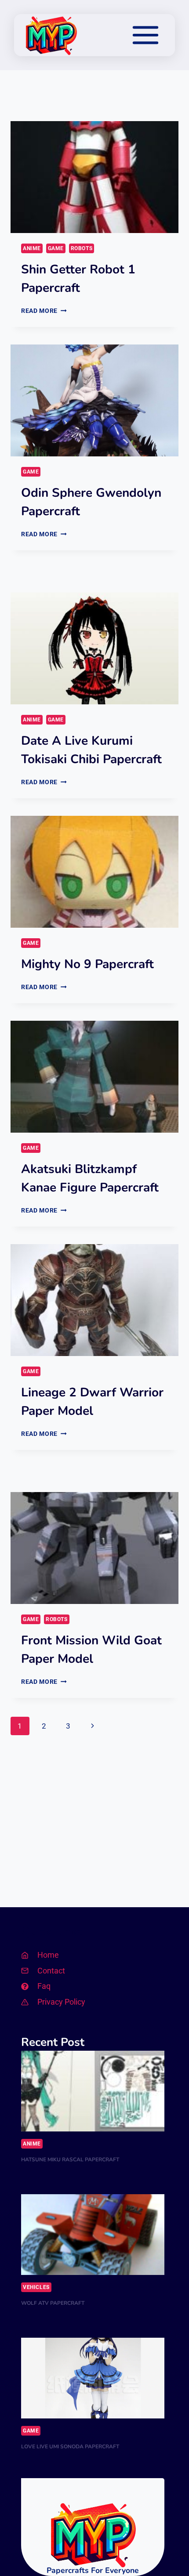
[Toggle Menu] (145, 35)
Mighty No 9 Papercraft (87, 964)
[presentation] (94, 177)
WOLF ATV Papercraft (53, 2303)
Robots (82, 248)
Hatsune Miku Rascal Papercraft (70, 2160)
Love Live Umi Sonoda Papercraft (70, 2447)
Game (56, 248)
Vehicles (36, 2287)
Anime (32, 248)
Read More (44, 311)
